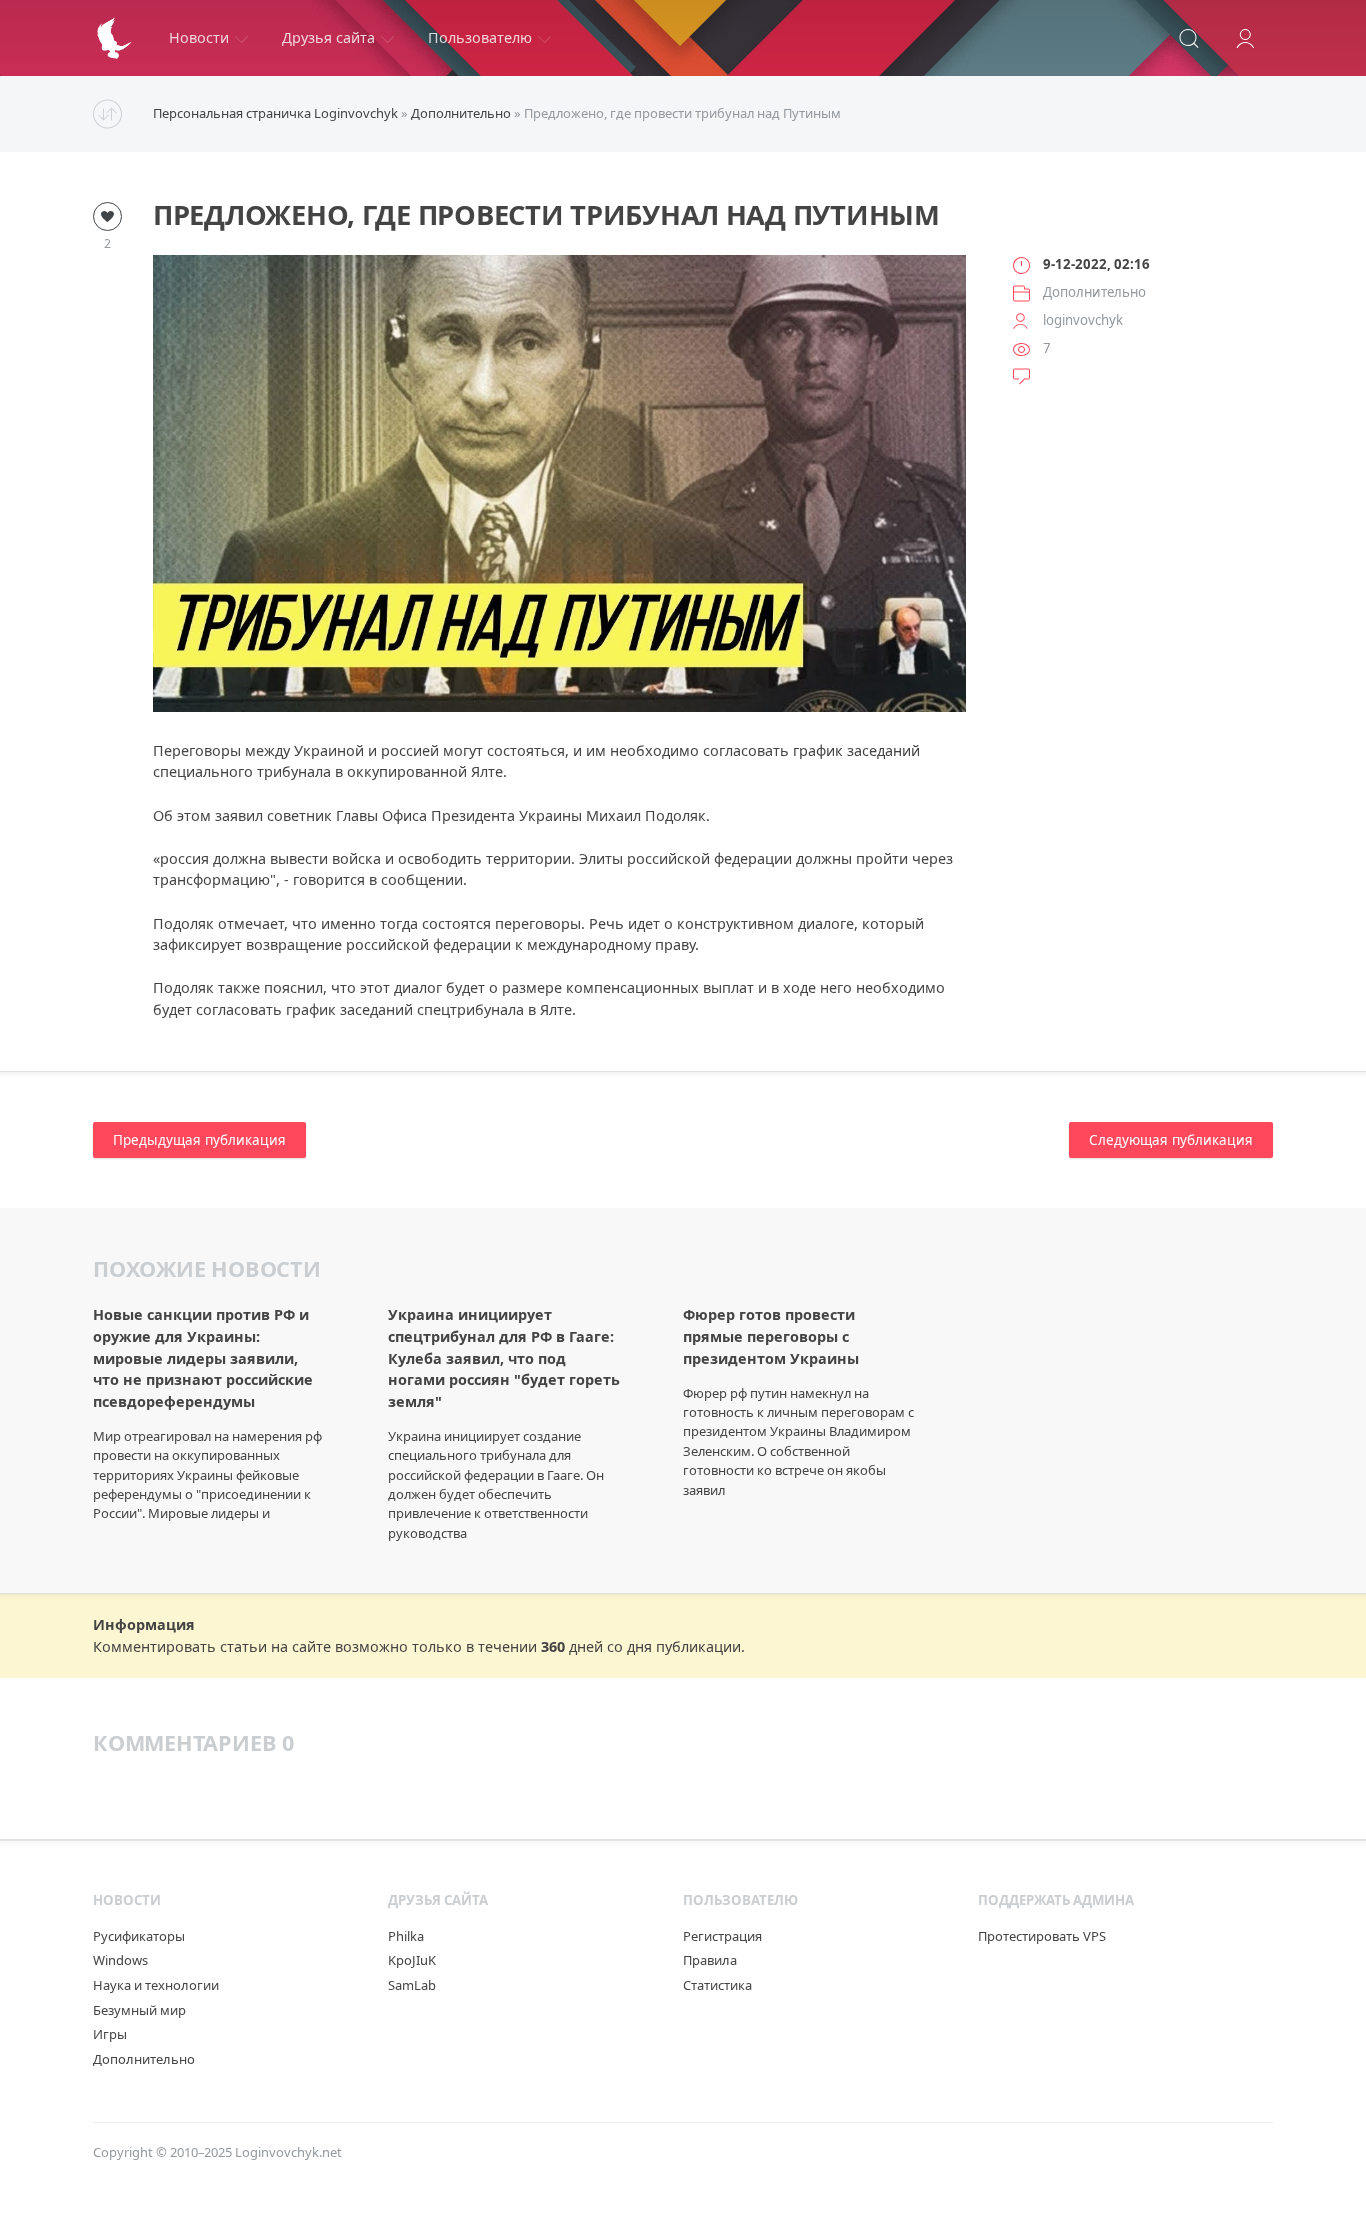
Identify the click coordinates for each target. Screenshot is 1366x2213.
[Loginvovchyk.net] (114, 38)
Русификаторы (139, 1936)
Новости (199, 37)
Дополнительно (461, 113)
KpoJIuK (412, 1960)
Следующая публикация (1171, 1140)
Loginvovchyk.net (288, 2152)
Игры (110, 2034)
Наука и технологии (156, 1985)
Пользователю (480, 37)
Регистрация (722, 1936)
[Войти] (1245, 38)
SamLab (412, 1985)
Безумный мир (139, 2010)
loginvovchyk (1083, 320)
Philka (406, 1936)
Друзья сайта (328, 37)
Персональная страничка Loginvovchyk (275, 113)
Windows (120, 1960)
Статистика (717, 1985)
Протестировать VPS (1042, 1936)
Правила (710, 1960)
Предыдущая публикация (199, 1140)
